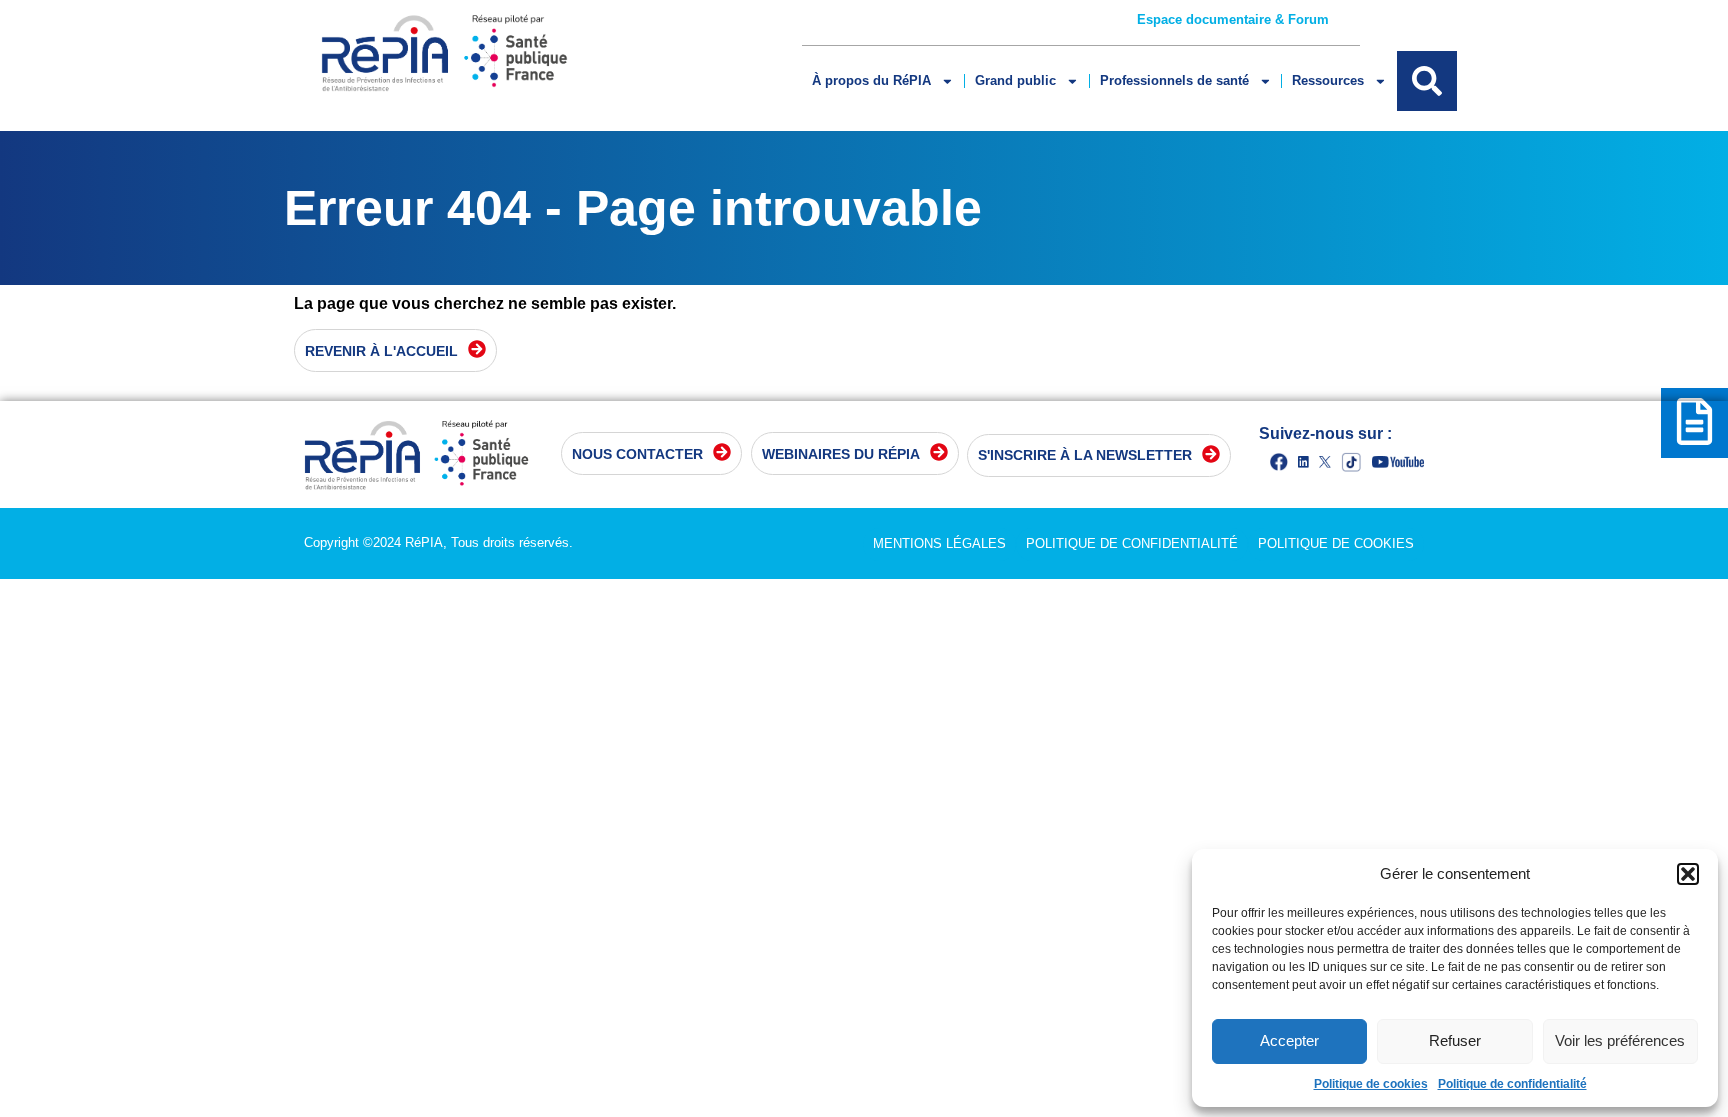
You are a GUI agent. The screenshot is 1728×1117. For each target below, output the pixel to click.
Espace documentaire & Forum (1233, 19)
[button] (1688, 874)
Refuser (1455, 1040)
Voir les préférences (1620, 1040)
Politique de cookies (1371, 1084)
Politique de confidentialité (1512, 1084)
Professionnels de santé (1174, 80)
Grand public (1015, 80)
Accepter (1289, 1040)
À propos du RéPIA (871, 80)
